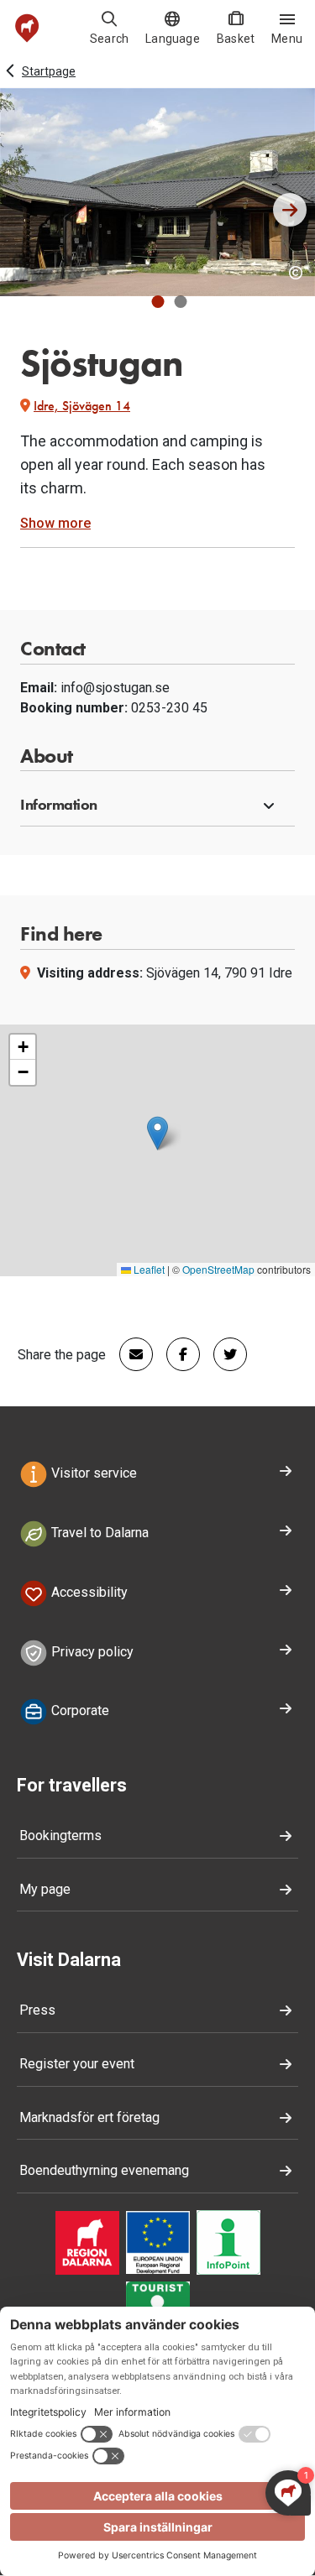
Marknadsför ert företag (89, 2117)
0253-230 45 (169, 708)
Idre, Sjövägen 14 (82, 406)
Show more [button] (55, 523)
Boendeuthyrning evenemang (104, 2170)
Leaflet (148, 1269)
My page (45, 1889)
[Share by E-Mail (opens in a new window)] (129, 1354)
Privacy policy (91, 1652)
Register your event (77, 2064)
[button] (157, 302)
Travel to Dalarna (98, 1533)
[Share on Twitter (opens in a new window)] (223, 1354)
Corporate (79, 1711)
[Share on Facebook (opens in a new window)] (176, 1354)
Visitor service (92, 1473)
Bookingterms (60, 1836)
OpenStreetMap (218, 1269)
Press (37, 2010)
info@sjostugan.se (115, 688)
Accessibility (88, 1592)
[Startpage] (27, 28)
